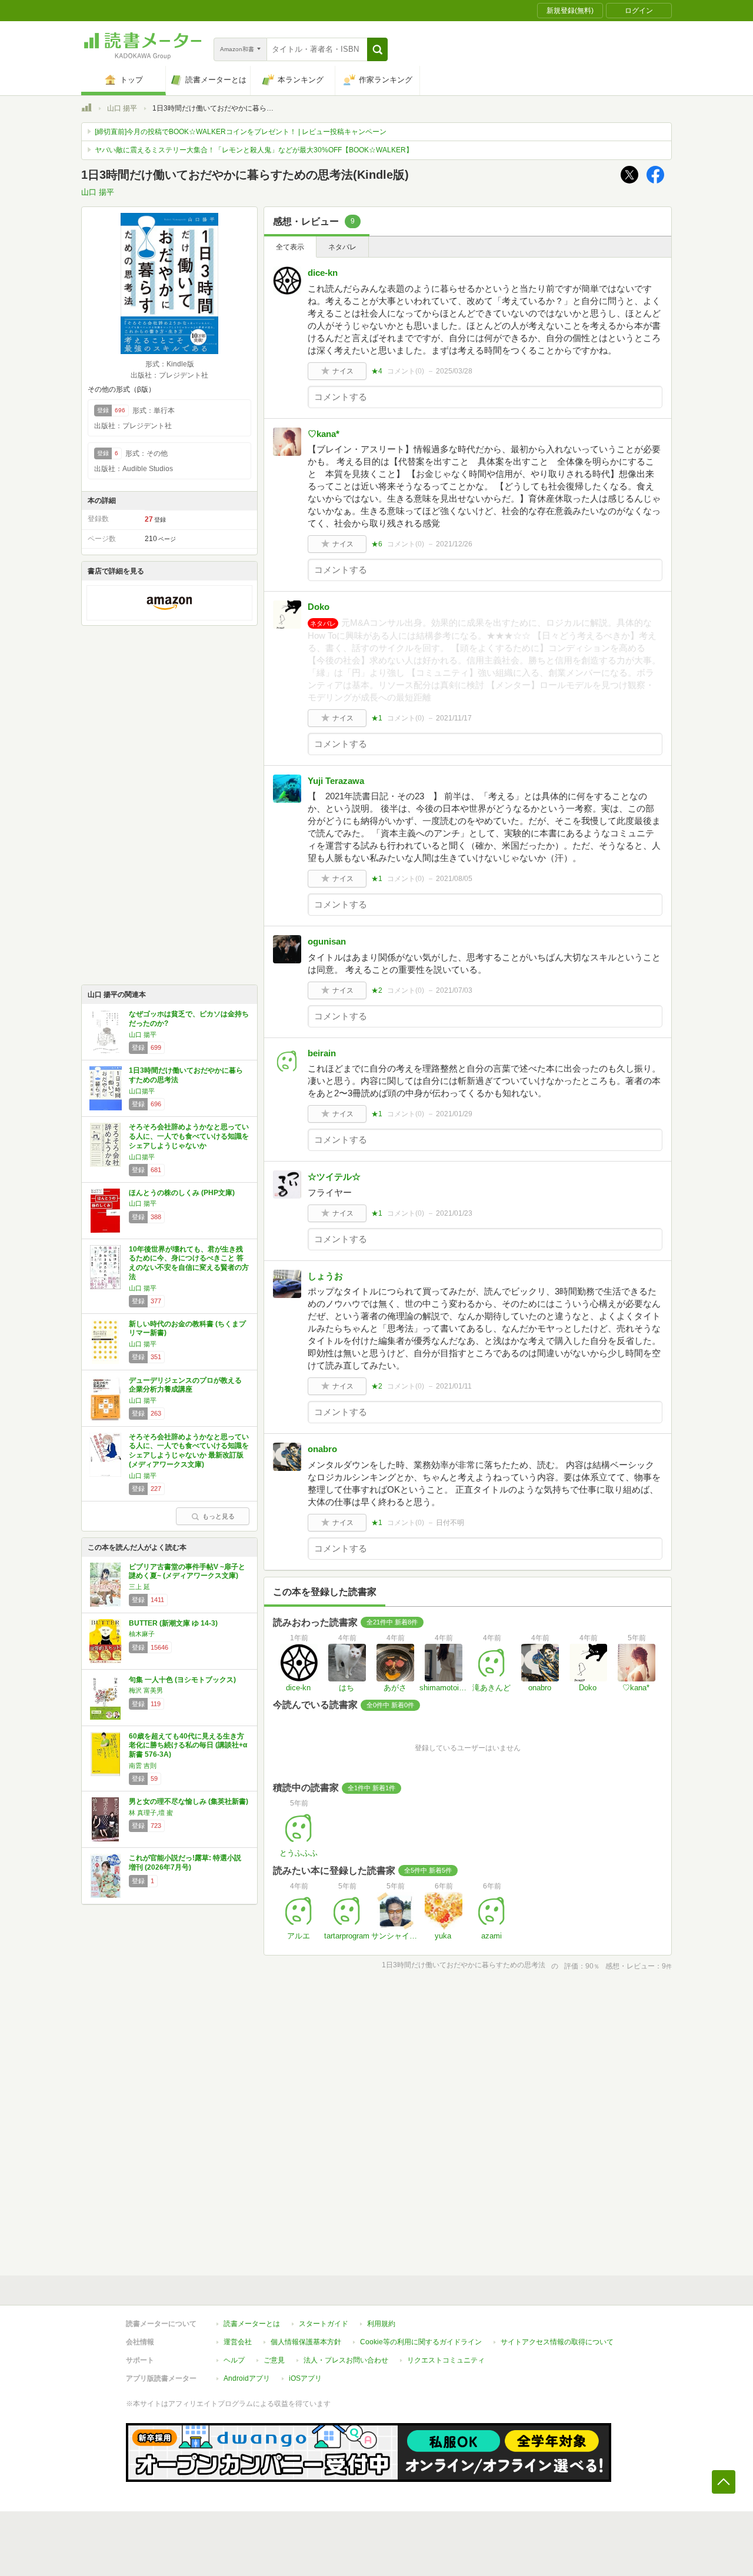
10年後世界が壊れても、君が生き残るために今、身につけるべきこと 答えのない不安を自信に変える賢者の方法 (189, 1263)
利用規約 (381, 2324)
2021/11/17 (454, 718)
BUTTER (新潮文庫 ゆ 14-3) (173, 1623)
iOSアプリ (305, 2378)
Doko (319, 607)
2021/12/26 (454, 544)
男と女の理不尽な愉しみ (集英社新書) (189, 1801)
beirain (322, 1053)
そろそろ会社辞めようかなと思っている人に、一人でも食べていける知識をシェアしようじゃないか (189, 1136)
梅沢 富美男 (146, 1690)
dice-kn (323, 273)
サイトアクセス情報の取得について (557, 2342)
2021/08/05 (454, 879)
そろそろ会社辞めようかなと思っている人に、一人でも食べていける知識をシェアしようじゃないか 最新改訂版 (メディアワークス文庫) (189, 1451)
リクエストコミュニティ (446, 2360)
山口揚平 (142, 1091)
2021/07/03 (454, 990)
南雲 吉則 (143, 1766)
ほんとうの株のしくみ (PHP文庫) (182, 1193)
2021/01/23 (454, 1213)
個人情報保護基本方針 (306, 2342)
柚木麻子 (142, 1634)
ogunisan (327, 941)
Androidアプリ (247, 2378)
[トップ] (86, 109)
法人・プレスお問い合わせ (346, 2360)
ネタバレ (342, 247)
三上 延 (139, 1587)
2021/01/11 (454, 1386)
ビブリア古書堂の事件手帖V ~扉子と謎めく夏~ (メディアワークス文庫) (187, 1571)
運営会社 (238, 2342)
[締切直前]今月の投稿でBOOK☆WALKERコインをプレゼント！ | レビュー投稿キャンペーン (241, 132)
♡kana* (324, 434)
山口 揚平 (122, 108)
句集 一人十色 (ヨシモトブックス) (182, 1680)
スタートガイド (324, 2324)
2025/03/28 (454, 371)
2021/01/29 (454, 1114)
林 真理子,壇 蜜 (151, 1813)
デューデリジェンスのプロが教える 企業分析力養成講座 (185, 1385)
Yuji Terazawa (336, 781)
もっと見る (219, 1516)
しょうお (325, 1276)
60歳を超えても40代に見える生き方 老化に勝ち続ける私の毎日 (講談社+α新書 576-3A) (188, 1745)
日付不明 (450, 1523)
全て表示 (290, 247)
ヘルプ (234, 2360)
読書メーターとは (252, 2324)
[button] (377, 49)
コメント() (406, 371)
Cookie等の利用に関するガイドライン (421, 2342)
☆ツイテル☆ (334, 1177)
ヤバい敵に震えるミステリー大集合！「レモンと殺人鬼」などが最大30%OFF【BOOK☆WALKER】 (254, 150)
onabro (322, 1449)
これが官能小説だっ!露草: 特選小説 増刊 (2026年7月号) (185, 1863)
